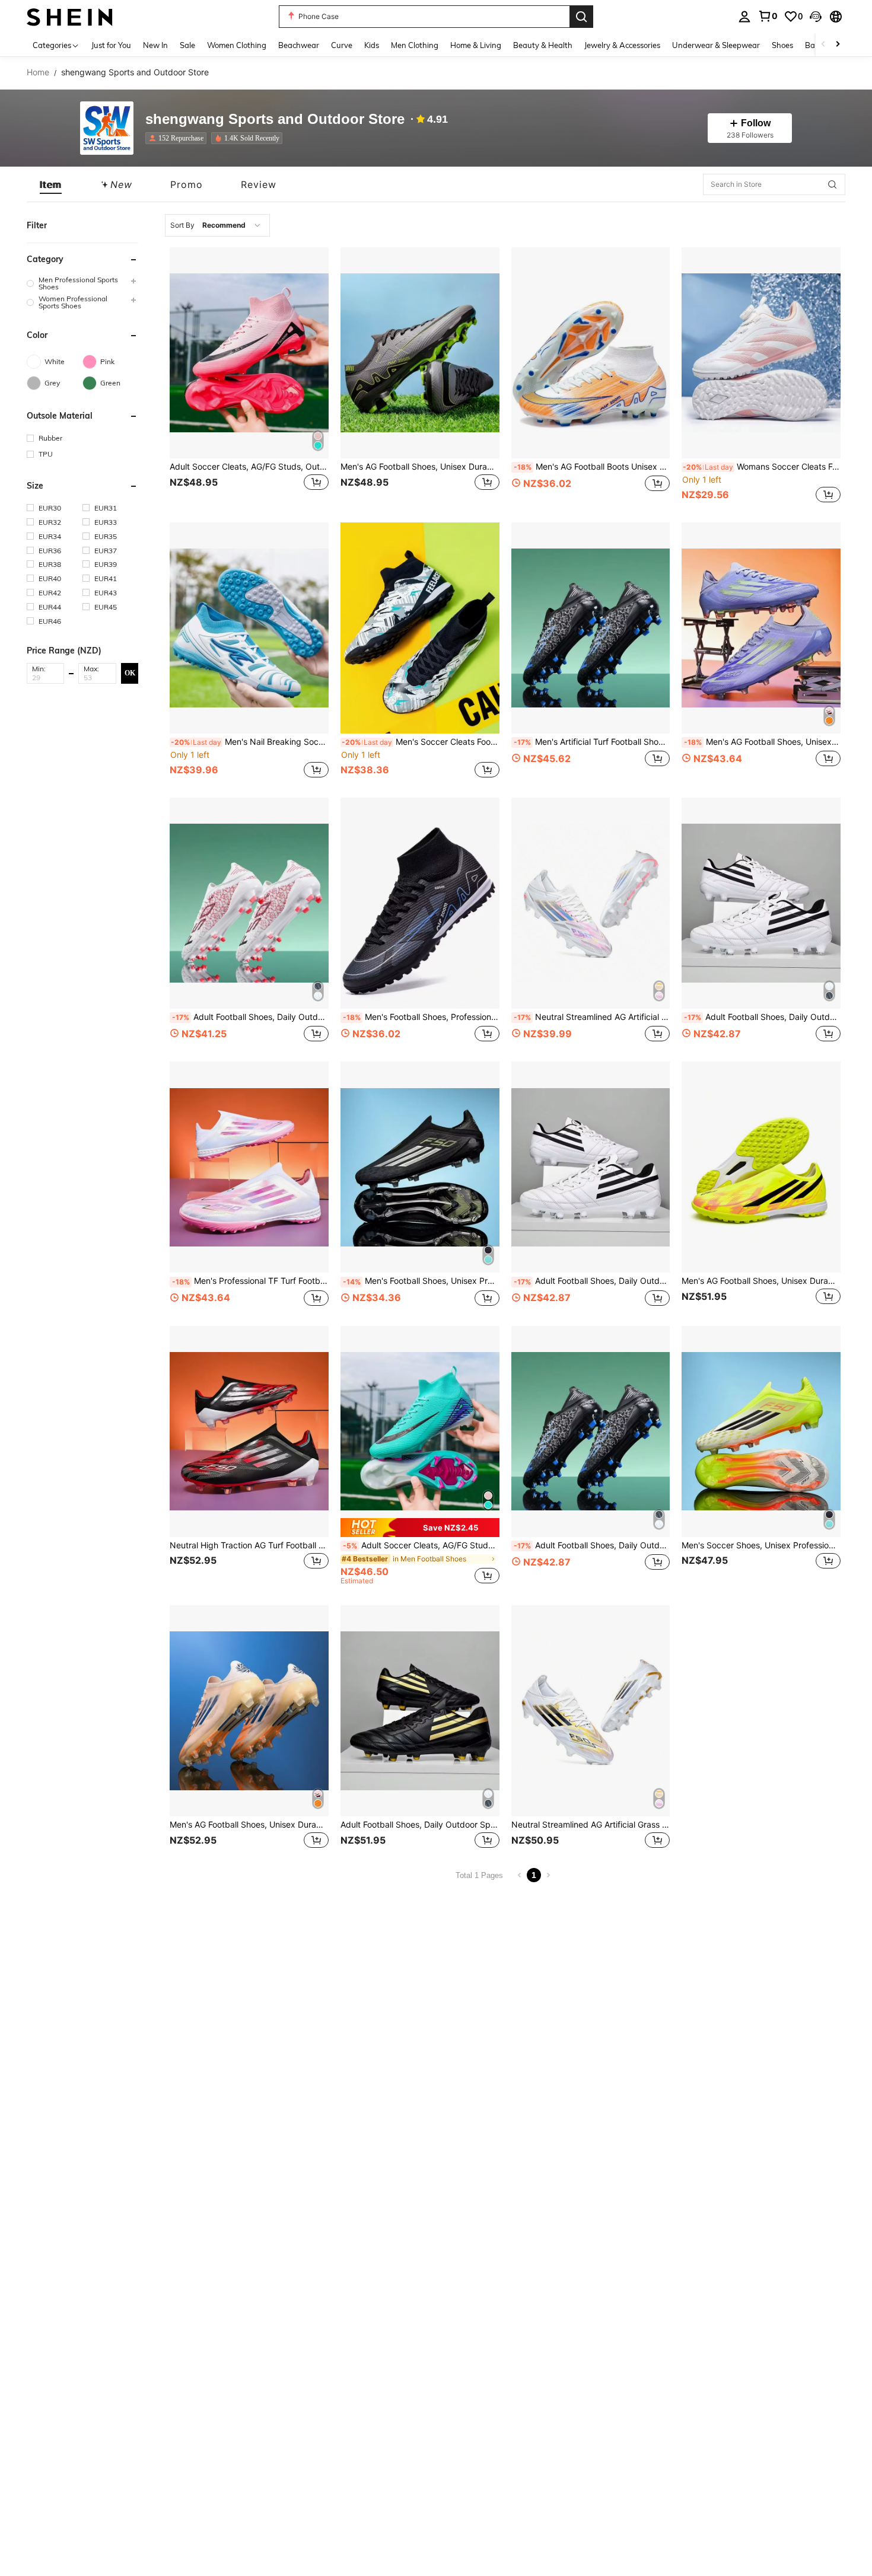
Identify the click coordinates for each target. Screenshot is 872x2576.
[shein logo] (70, 16)
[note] (420, 1527)
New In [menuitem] (155, 45)
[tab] (51, 184)
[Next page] (548, 1875)
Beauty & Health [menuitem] (543, 45)
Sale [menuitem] (187, 45)
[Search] (581, 17)
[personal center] (744, 17)
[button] (816, 17)
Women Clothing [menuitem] (237, 45)
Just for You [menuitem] (111, 45)
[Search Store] (832, 184)
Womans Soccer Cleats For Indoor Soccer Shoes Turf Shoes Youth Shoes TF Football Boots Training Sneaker (762, 467)
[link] (768, 16)
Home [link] (38, 72)
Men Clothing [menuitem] (415, 45)
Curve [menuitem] (342, 45)
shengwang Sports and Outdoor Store (275, 119)
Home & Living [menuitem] (476, 45)
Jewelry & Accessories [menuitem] (622, 45)
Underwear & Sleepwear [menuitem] (716, 45)
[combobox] (217, 225)
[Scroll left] (823, 45)
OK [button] (130, 673)
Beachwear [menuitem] (299, 45)
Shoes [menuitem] (782, 45)
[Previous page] (520, 1875)
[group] (82, 283)
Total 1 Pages (479, 1875)
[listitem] (178, 138)
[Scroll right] (838, 45)
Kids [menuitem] (372, 45)
